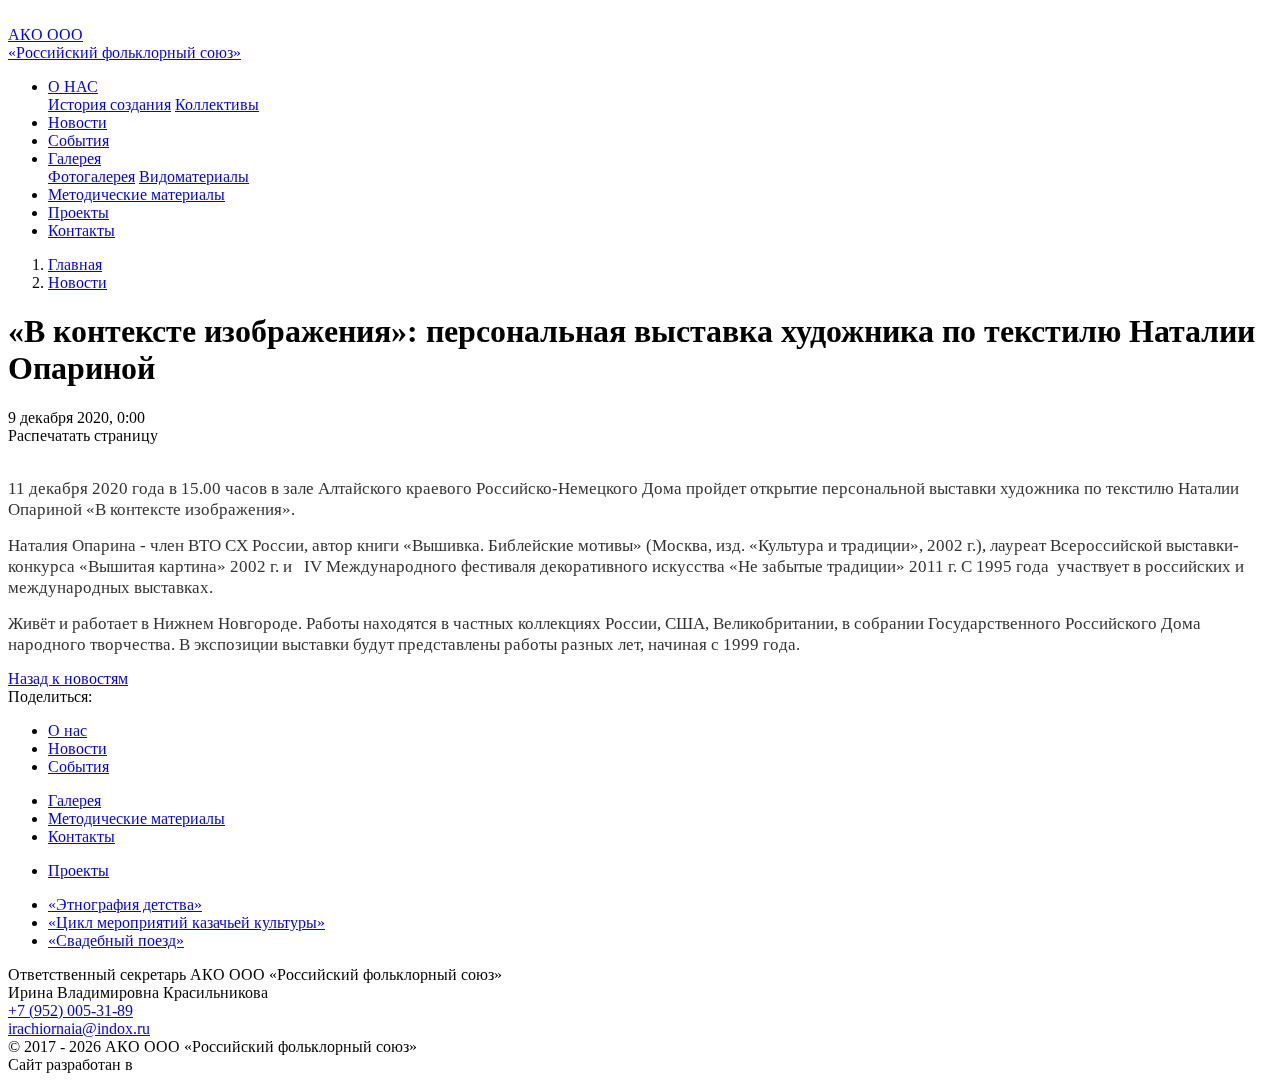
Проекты (78, 212)
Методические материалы (136, 194)
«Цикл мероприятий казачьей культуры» (186, 922)
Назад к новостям (68, 678)
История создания (109, 104)
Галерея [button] (74, 158)
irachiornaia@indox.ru (79, 1028)
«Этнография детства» (125, 904)
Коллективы (217, 104)
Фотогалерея (91, 176)
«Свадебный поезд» (116, 940)
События (78, 140)
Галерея (74, 800)
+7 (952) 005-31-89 (70, 1010)
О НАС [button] (73, 86)
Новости (77, 122)
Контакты (81, 230)
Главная (75, 264)
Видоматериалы (194, 176)
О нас (67, 730)
